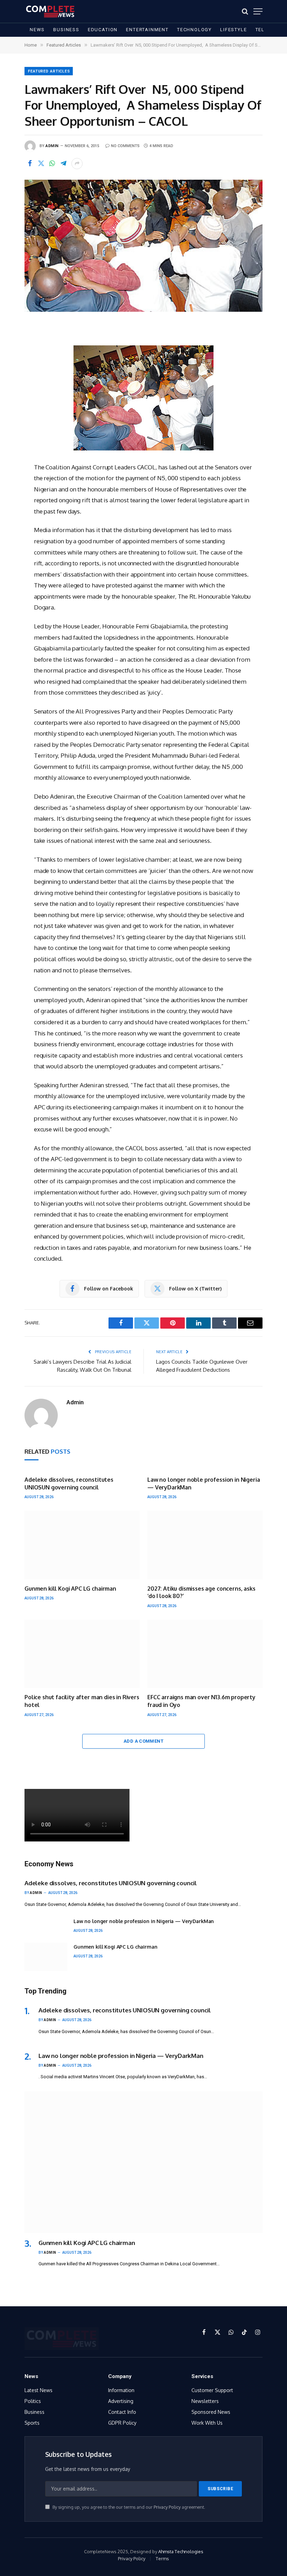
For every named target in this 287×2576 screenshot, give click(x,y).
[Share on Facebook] (30, 164)
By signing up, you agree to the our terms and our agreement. (128, 2507)
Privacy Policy (167, 2507)
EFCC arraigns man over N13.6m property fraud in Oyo (201, 1701)
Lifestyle (233, 30)
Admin (52, 146)
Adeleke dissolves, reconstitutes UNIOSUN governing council (69, 1483)
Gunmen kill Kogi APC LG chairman (70, 1589)
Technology (194, 30)
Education (103, 30)
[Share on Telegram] (63, 164)
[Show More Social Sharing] (77, 164)
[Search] (245, 11)
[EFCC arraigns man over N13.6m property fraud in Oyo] (205, 1654)
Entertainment (147, 30)
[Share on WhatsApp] (52, 164)
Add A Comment (143, 1741)
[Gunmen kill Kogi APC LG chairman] (82, 1545)
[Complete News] (50, 11)
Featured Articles (49, 71)
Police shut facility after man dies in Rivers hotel (82, 1701)
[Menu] (258, 11)
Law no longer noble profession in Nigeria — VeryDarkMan (204, 1483)
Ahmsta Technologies (181, 2551)
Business (66, 30)
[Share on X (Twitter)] (41, 164)
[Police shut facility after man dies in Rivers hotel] (82, 1654)
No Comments (125, 146)
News (37, 30)
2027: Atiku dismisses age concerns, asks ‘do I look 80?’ (201, 1592)
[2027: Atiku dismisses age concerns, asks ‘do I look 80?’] (205, 1545)
